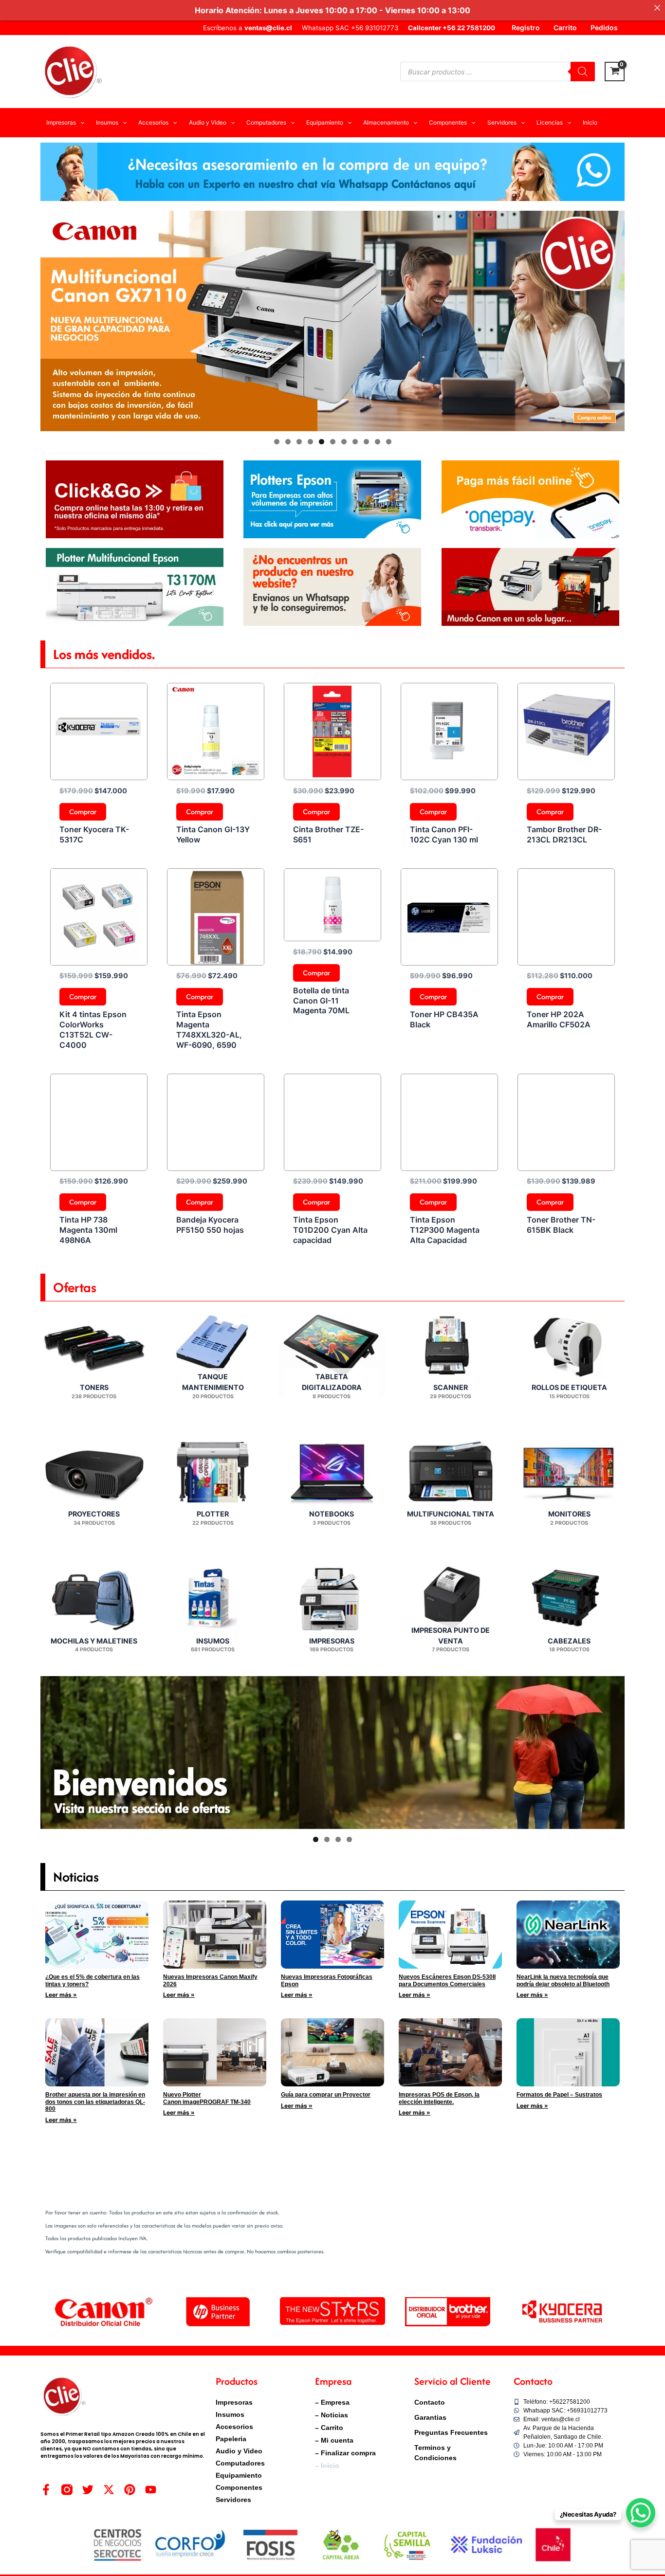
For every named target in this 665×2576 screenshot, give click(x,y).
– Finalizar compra (345, 2453)
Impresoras (234, 2402)
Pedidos (604, 27)
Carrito (565, 27)
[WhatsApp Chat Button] (641, 2513)
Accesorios (234, 2427)
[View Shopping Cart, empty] (615, 72)
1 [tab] (277, 442)
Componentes (239, 2487)
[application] (80, 123)
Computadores (240, 2463)
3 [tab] (299, 442)
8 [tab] (355, 442)
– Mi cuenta (334, 2440)
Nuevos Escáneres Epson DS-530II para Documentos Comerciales (447, 1980)
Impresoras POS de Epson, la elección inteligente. (439, 2098)
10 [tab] (378, 442)
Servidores (233, 2500)
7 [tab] (344, 442)
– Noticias (332, 2415)
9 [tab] (366, 442)
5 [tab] (322, 442)
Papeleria (231, 2439)
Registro (526, 27)
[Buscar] (583, 72)
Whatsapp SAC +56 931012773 (350, 28)
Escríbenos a (248, 28)
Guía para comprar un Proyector (326, 2095)
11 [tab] (389, 442)
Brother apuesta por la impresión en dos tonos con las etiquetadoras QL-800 (95, 2102)
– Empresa (332, 2402)
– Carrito (329, 2428)
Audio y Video (239, 2451)
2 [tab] (288, 442)
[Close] (657, 8)
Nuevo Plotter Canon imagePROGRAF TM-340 (207, 2098)
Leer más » (61, 1995)
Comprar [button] (83, 812)
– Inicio (327, 2466)
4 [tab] (310, 442)
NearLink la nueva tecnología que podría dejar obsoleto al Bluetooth (563, 1980)
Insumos (230, 2414)
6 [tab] (333, 442)
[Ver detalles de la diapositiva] (332, 321)
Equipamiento (239, 2475)
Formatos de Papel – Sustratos (559, 2095)
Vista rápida (99, 771)
